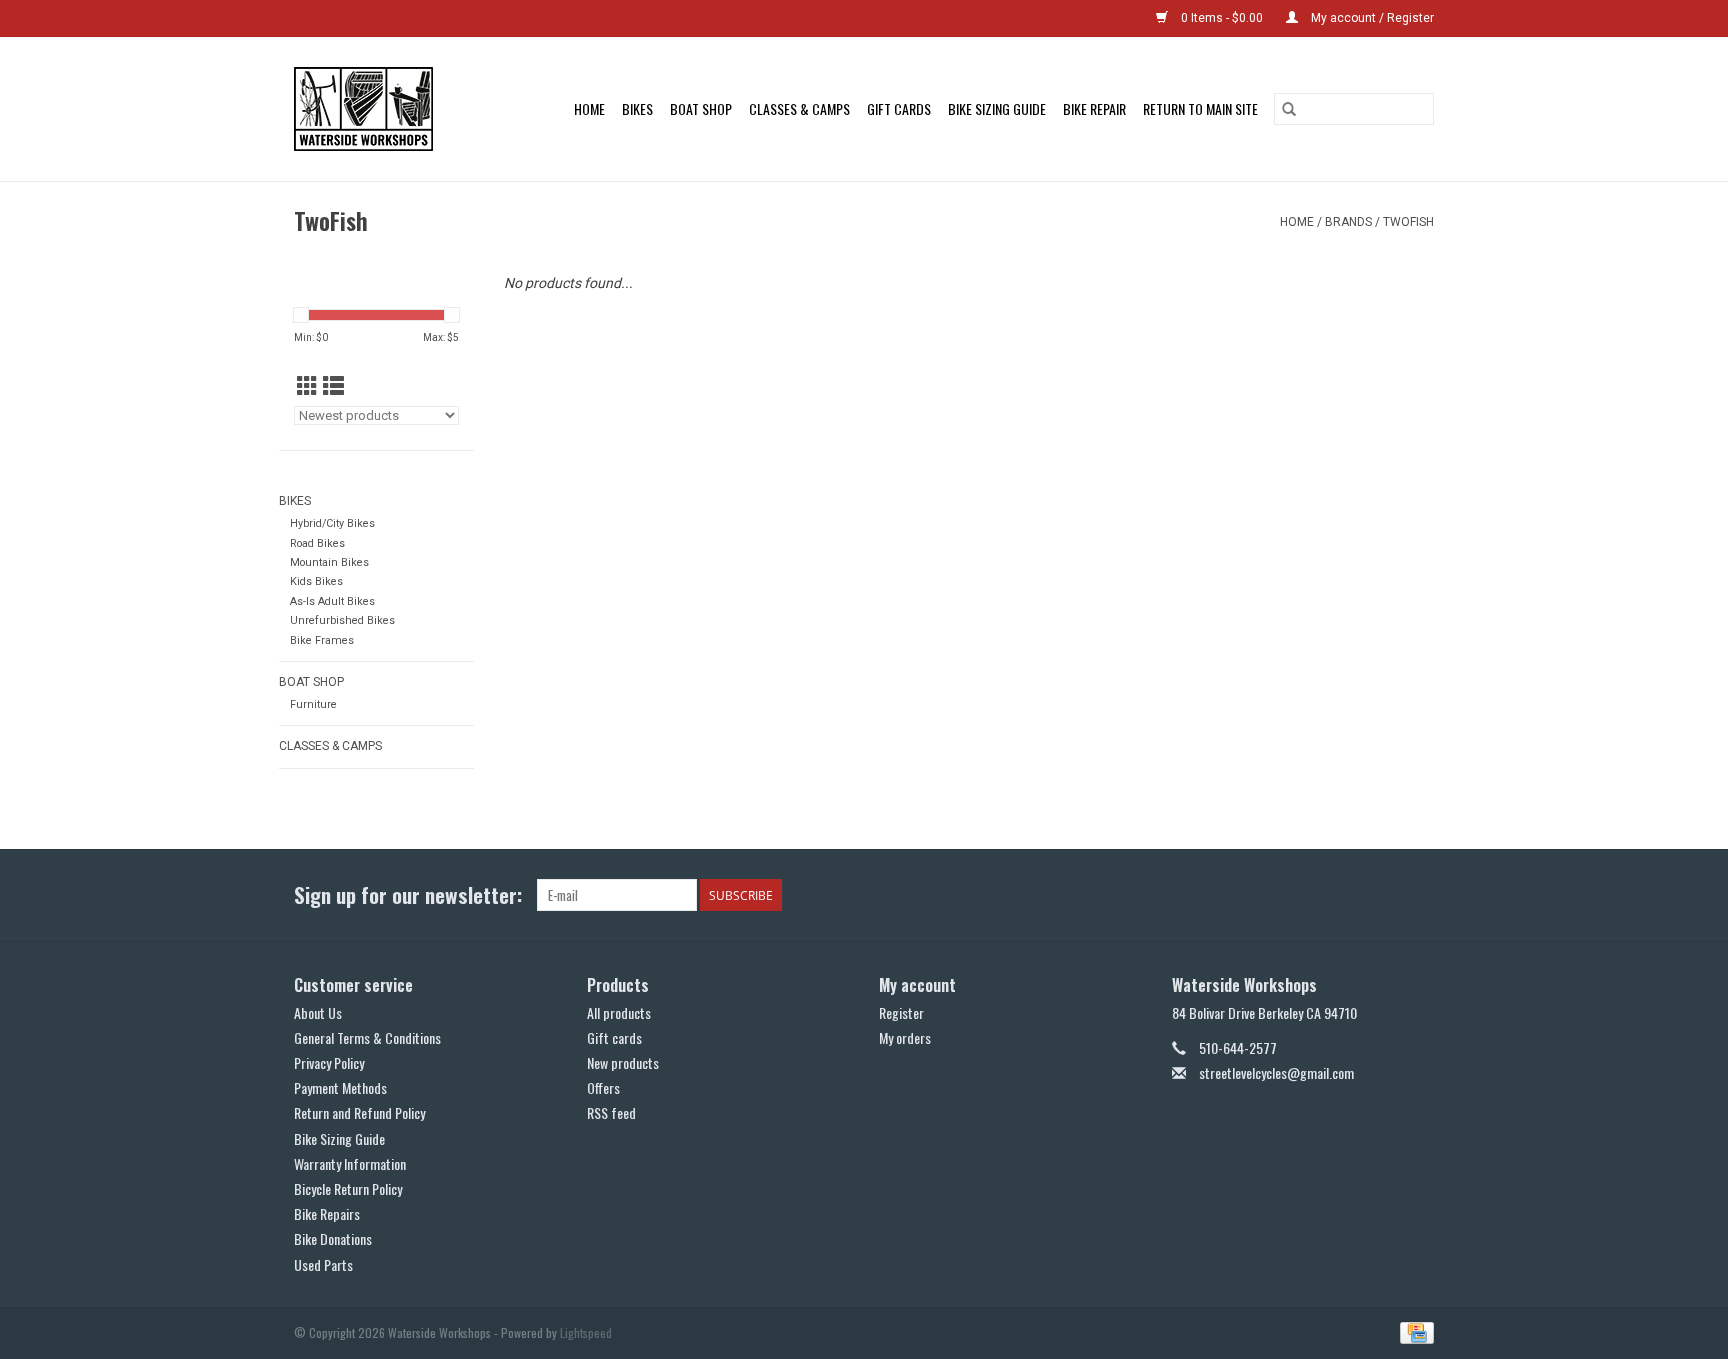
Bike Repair (1094, 108)
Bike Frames (322, 640)
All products (619, 1012)
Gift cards (899, 108)
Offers (603, 1087)
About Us (318, 1012)
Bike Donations (333, 1238)
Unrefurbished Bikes (342, 620)
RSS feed (611, 1112)
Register (901, 1012)
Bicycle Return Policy (348, 1188)
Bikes (637, 108)
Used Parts (323, 1264)
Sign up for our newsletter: (408, 894)
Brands (1348, 222)
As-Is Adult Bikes (332, 601)
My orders (905, 1037)
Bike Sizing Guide (997, 108)
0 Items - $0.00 (1222, 18)
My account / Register (1371, 18)
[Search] (1289, 109)
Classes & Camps (799, 108)
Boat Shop (701, 108)
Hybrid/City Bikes (332, 523)
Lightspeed (586, 1332)
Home (589, 108)
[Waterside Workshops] (373, 109)
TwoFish (1408, 222)
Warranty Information (350, 1163)
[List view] (333, 387)
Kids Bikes (316, 581)
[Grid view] (307, 387)
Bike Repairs (327, 1213)
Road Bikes (317, 543)
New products (623, 1062)
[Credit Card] (1413, 1330)
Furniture (313, 704)
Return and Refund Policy (359, 1112)
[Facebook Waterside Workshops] (1383, 895)
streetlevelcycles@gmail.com (1276, 1072)
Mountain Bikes (329, 562)
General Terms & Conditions (367, 1037)
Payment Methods (340, 1087)
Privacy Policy (329, 1062)
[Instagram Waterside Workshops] (1418, 895)
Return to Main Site (1200, 108)
